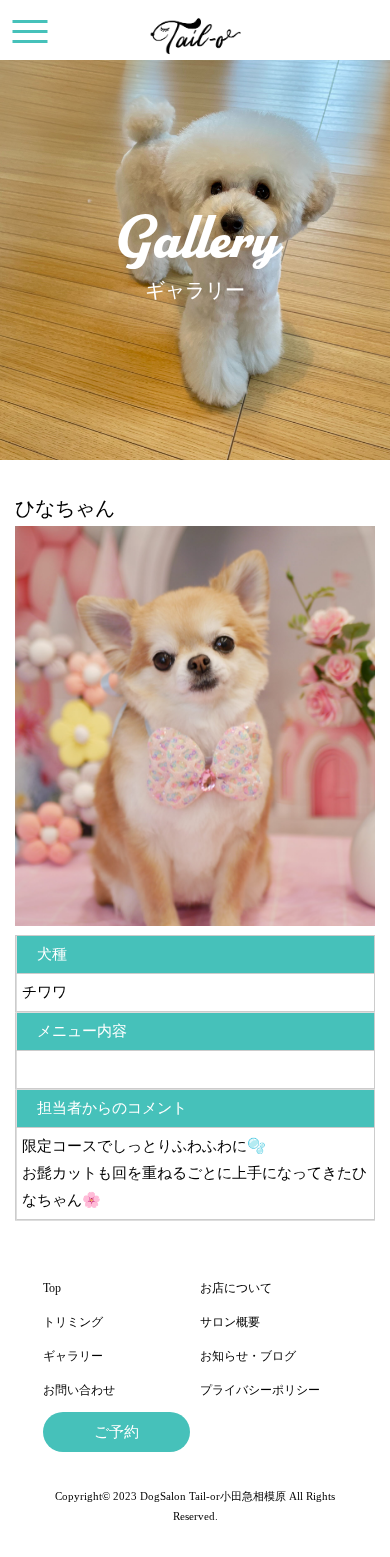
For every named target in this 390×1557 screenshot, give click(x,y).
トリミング (73, 1322)
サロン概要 (230, 1322)
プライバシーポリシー (260, 1390)
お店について (236, 1288)
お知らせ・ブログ (248, 1356)
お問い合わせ (79, 1390)
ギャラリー (73, 1356)
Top (52, 1288)
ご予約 (116, 1432)
